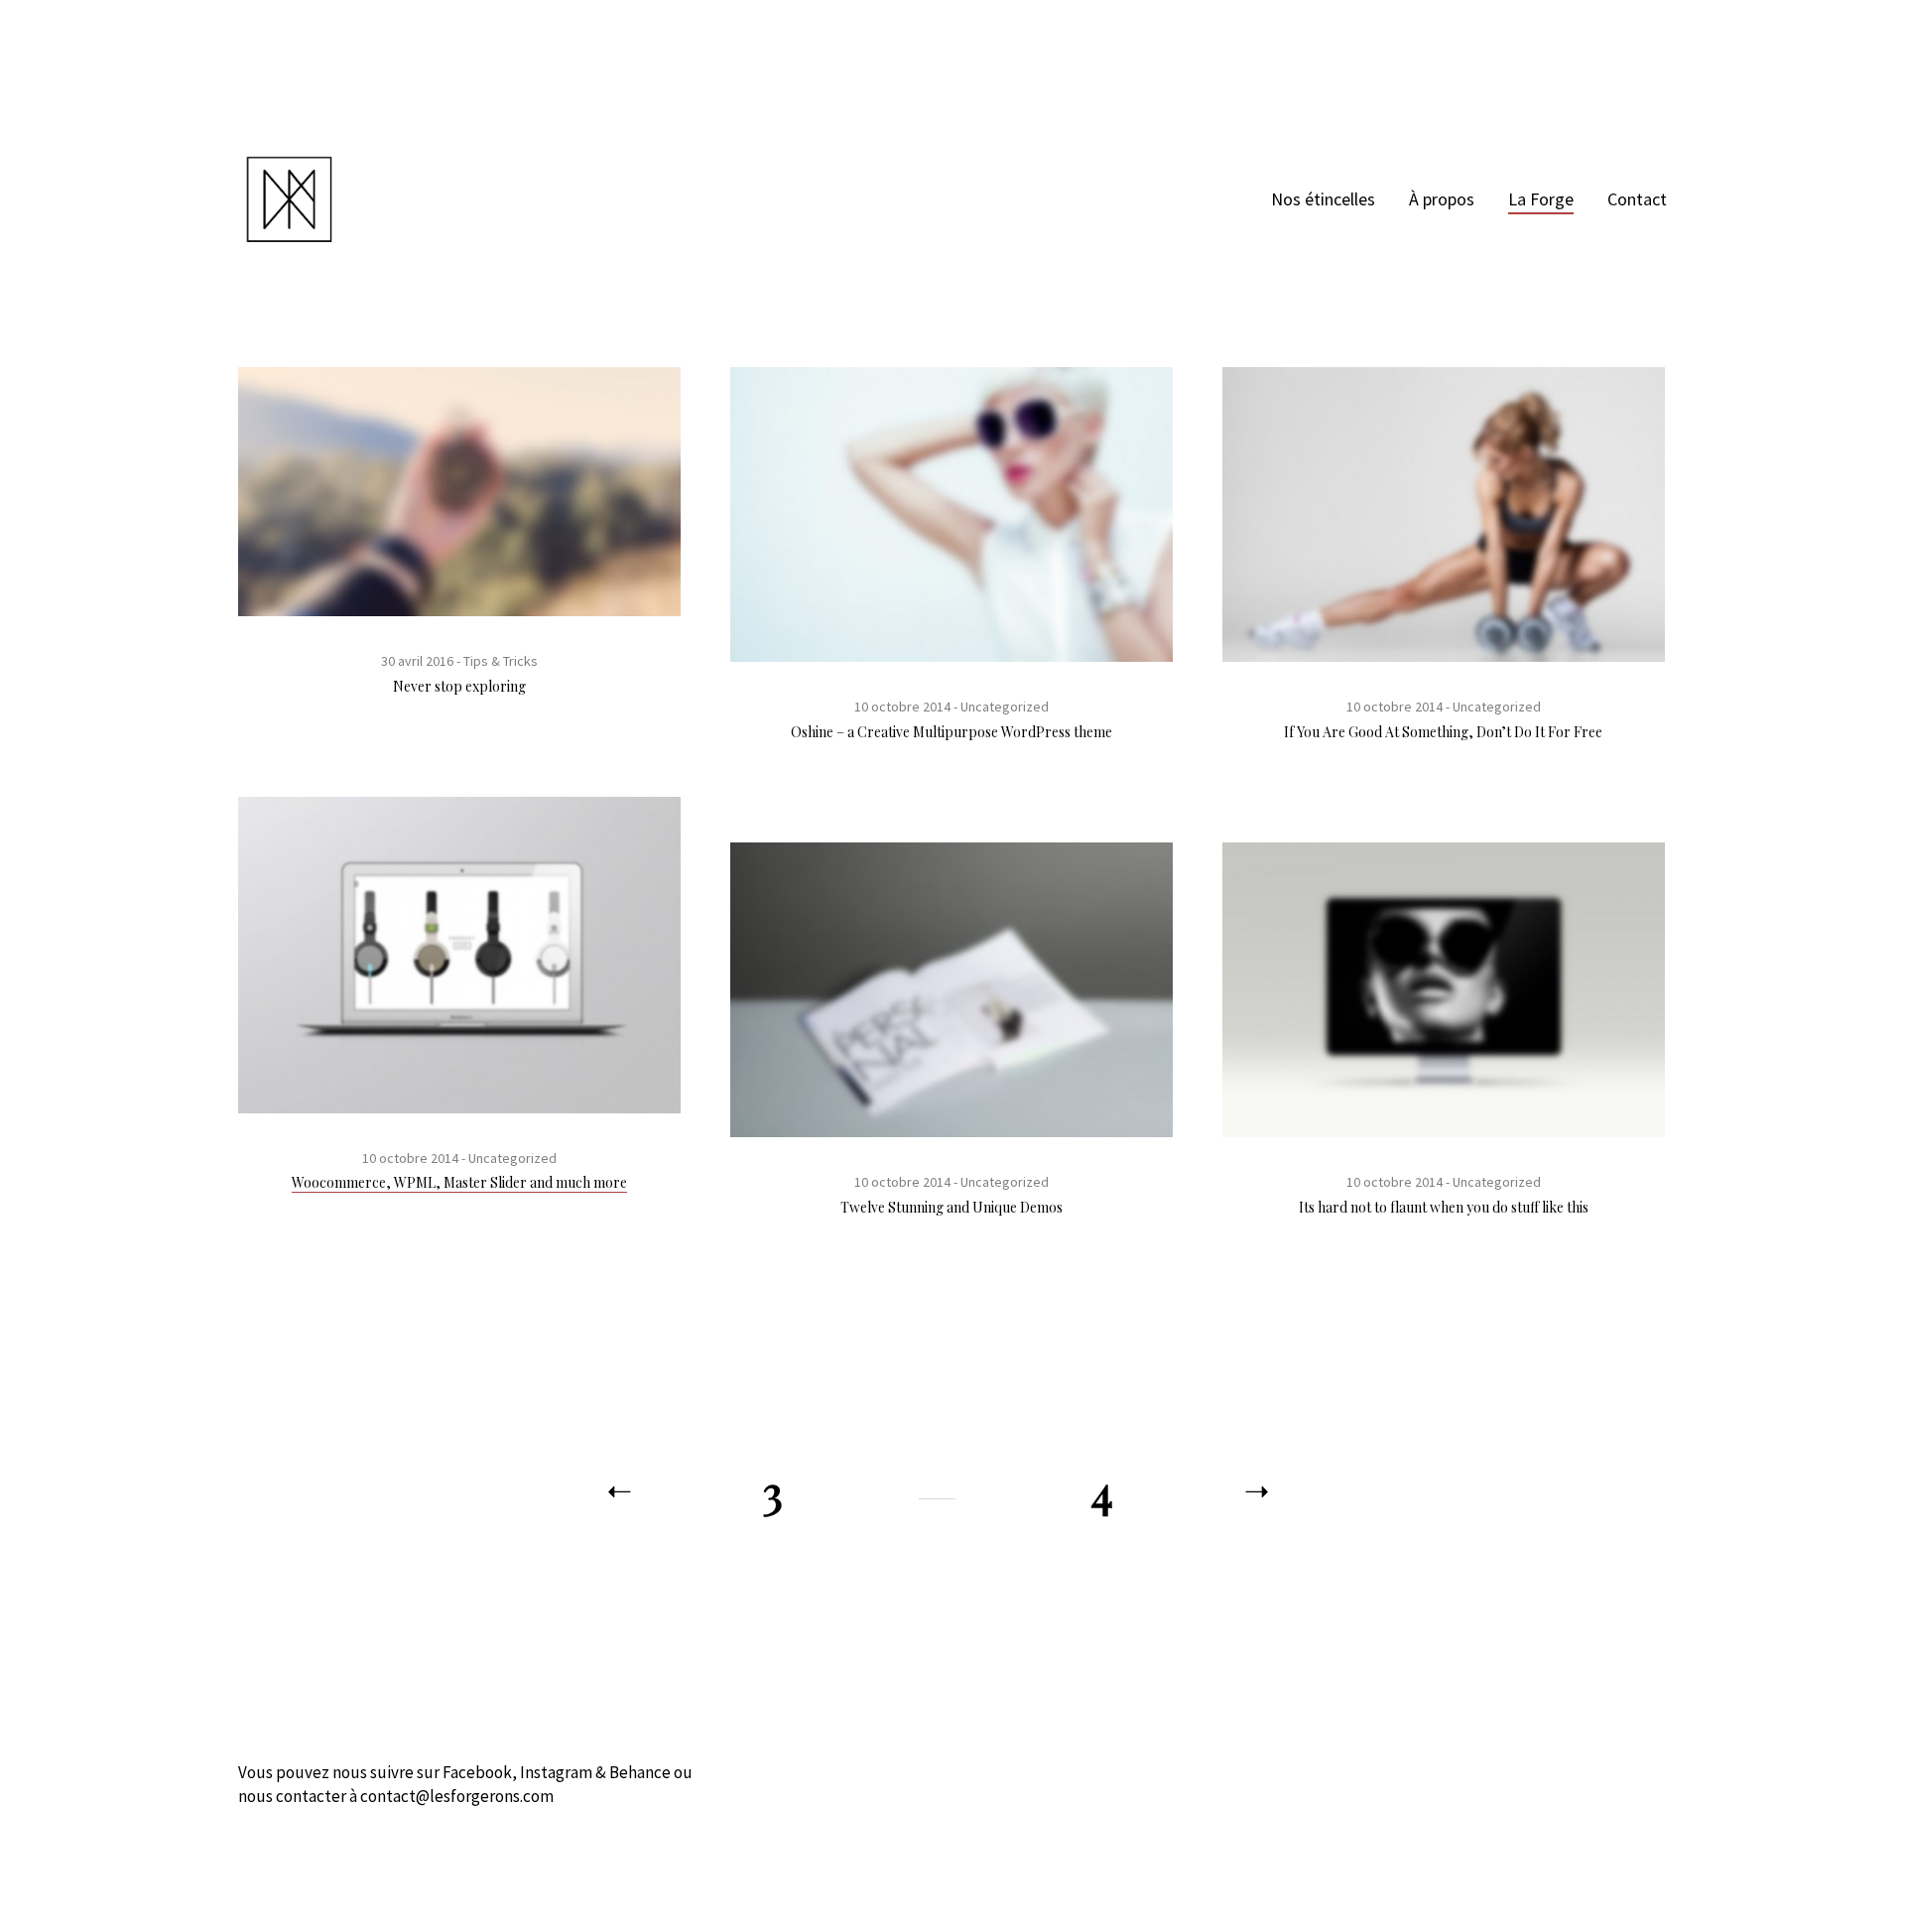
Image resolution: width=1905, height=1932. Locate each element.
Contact (1637, 199)
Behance (640, 1772)
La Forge (1541, 199)
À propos (1442, 199)
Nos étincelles (1323, 199)
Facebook (477, 1772)
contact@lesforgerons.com (457, 1796)
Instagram (556, 1772)
